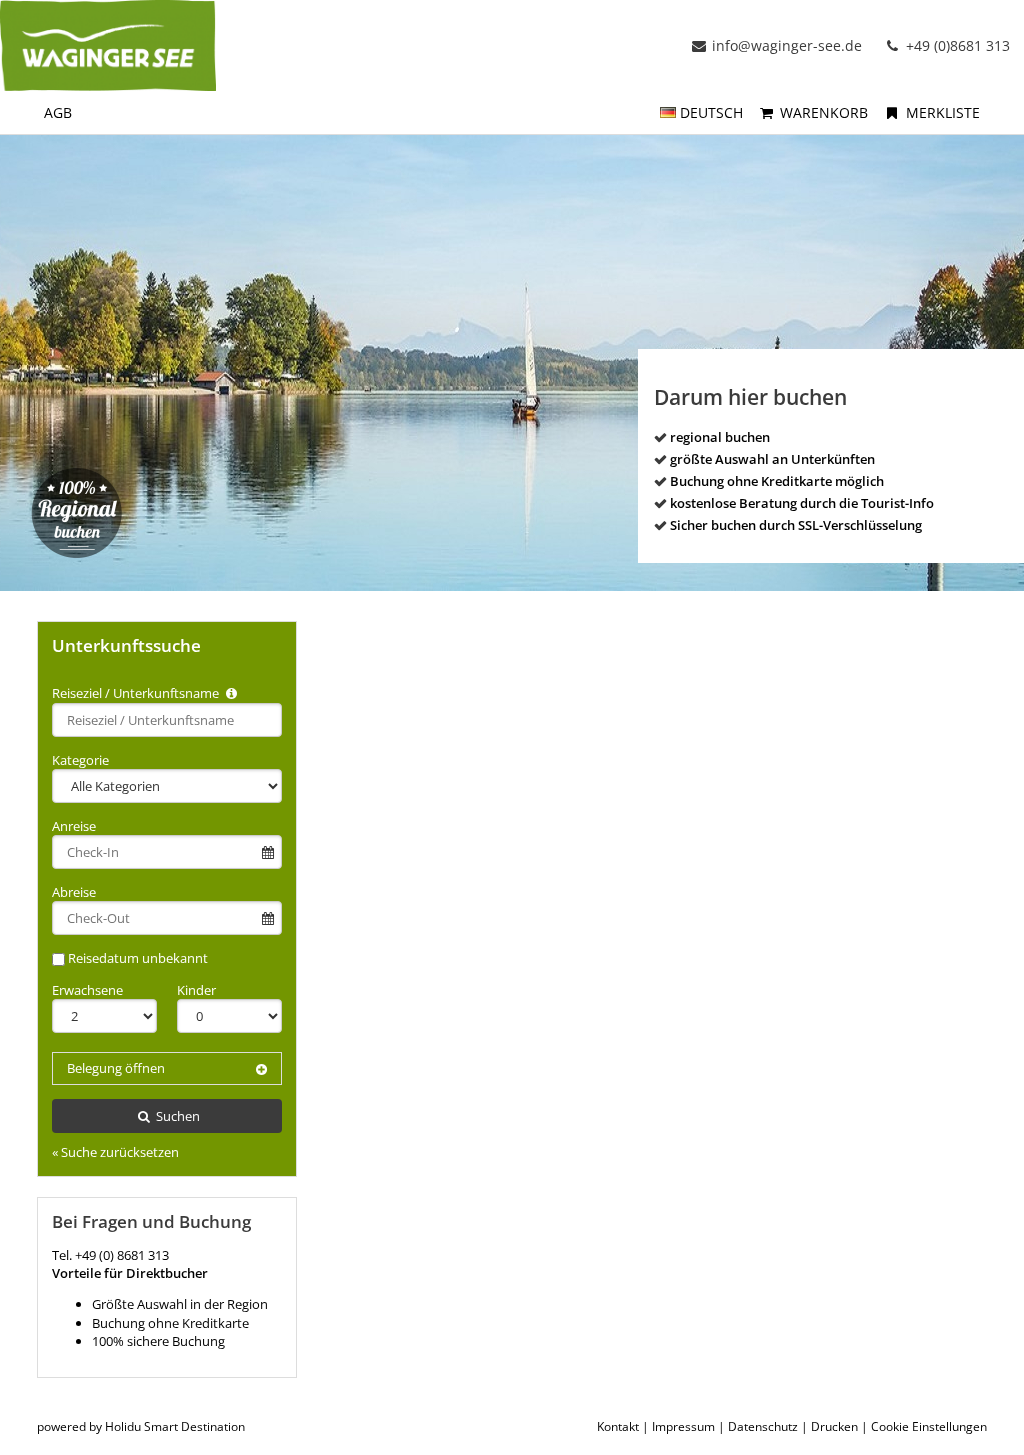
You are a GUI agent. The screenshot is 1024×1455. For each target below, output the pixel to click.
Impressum (683, 1426)
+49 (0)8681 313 (956, 45)
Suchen (176, 1116)
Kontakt (618, 1426)
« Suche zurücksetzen (115, 1152)
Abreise (74, 892)
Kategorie (80, 760)
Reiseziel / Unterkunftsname (137, 693)
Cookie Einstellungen (929, 1426)
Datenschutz (763, 1426)
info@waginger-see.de (787, 45)
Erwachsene (87, 990)
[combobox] (167, 720)
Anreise (74, 826)
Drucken (834, 1426)
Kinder (196, 990)
